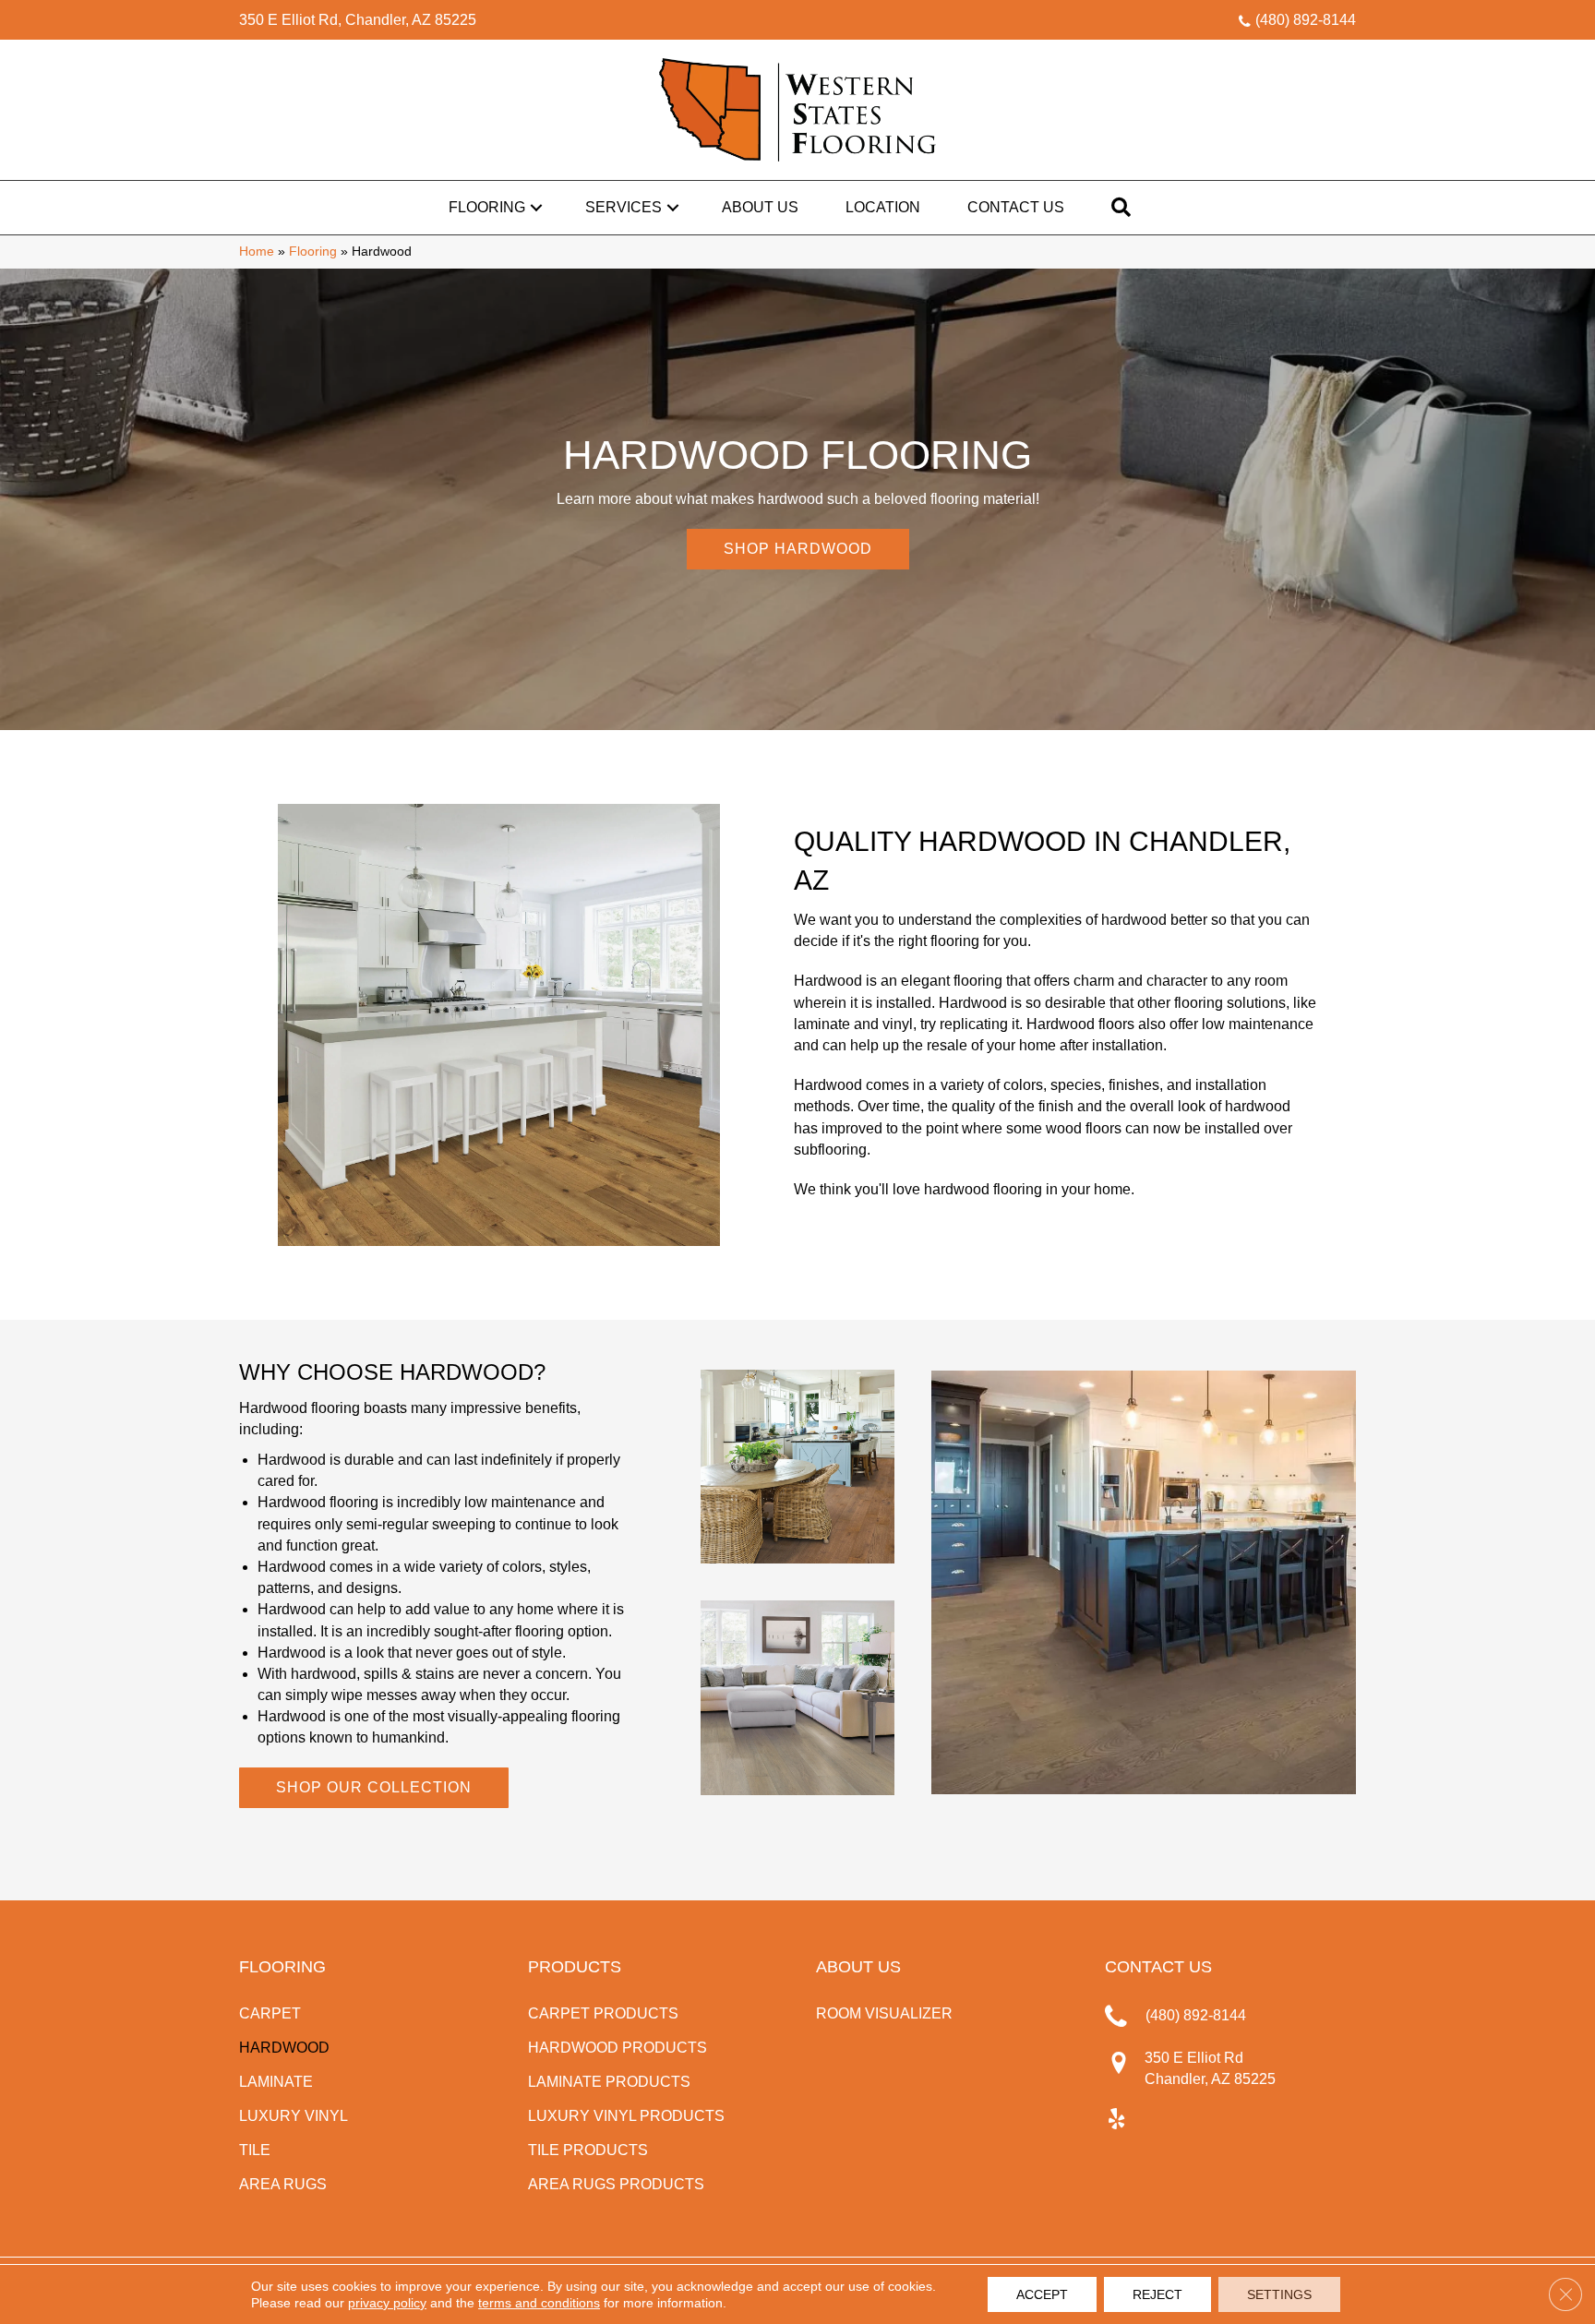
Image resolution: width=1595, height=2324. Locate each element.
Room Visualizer (884, 2013)
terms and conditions (539, 2303)
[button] (536, 208)
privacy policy (387, 2303)
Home (257, 252)
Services (624, 207)
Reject (1157, 2294)
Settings (1279, 2294)
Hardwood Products (618, 2048)
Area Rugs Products (616, 2184)
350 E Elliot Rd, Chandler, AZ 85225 (358, 20)
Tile (255, 2150)
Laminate (276, 2082)
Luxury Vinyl (294, 2116)
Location (883, 207)
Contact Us (1016, 207)
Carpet (270, 2013)
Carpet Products (603, 2013)
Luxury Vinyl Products (626, 2116)
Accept (1042, 2294)
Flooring (487, 207)
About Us (760, 207)
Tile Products (588, 2150)
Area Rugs (283, 2184)
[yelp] (1116, 2120)
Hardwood (284, 2048)
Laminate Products (609, 2082)
